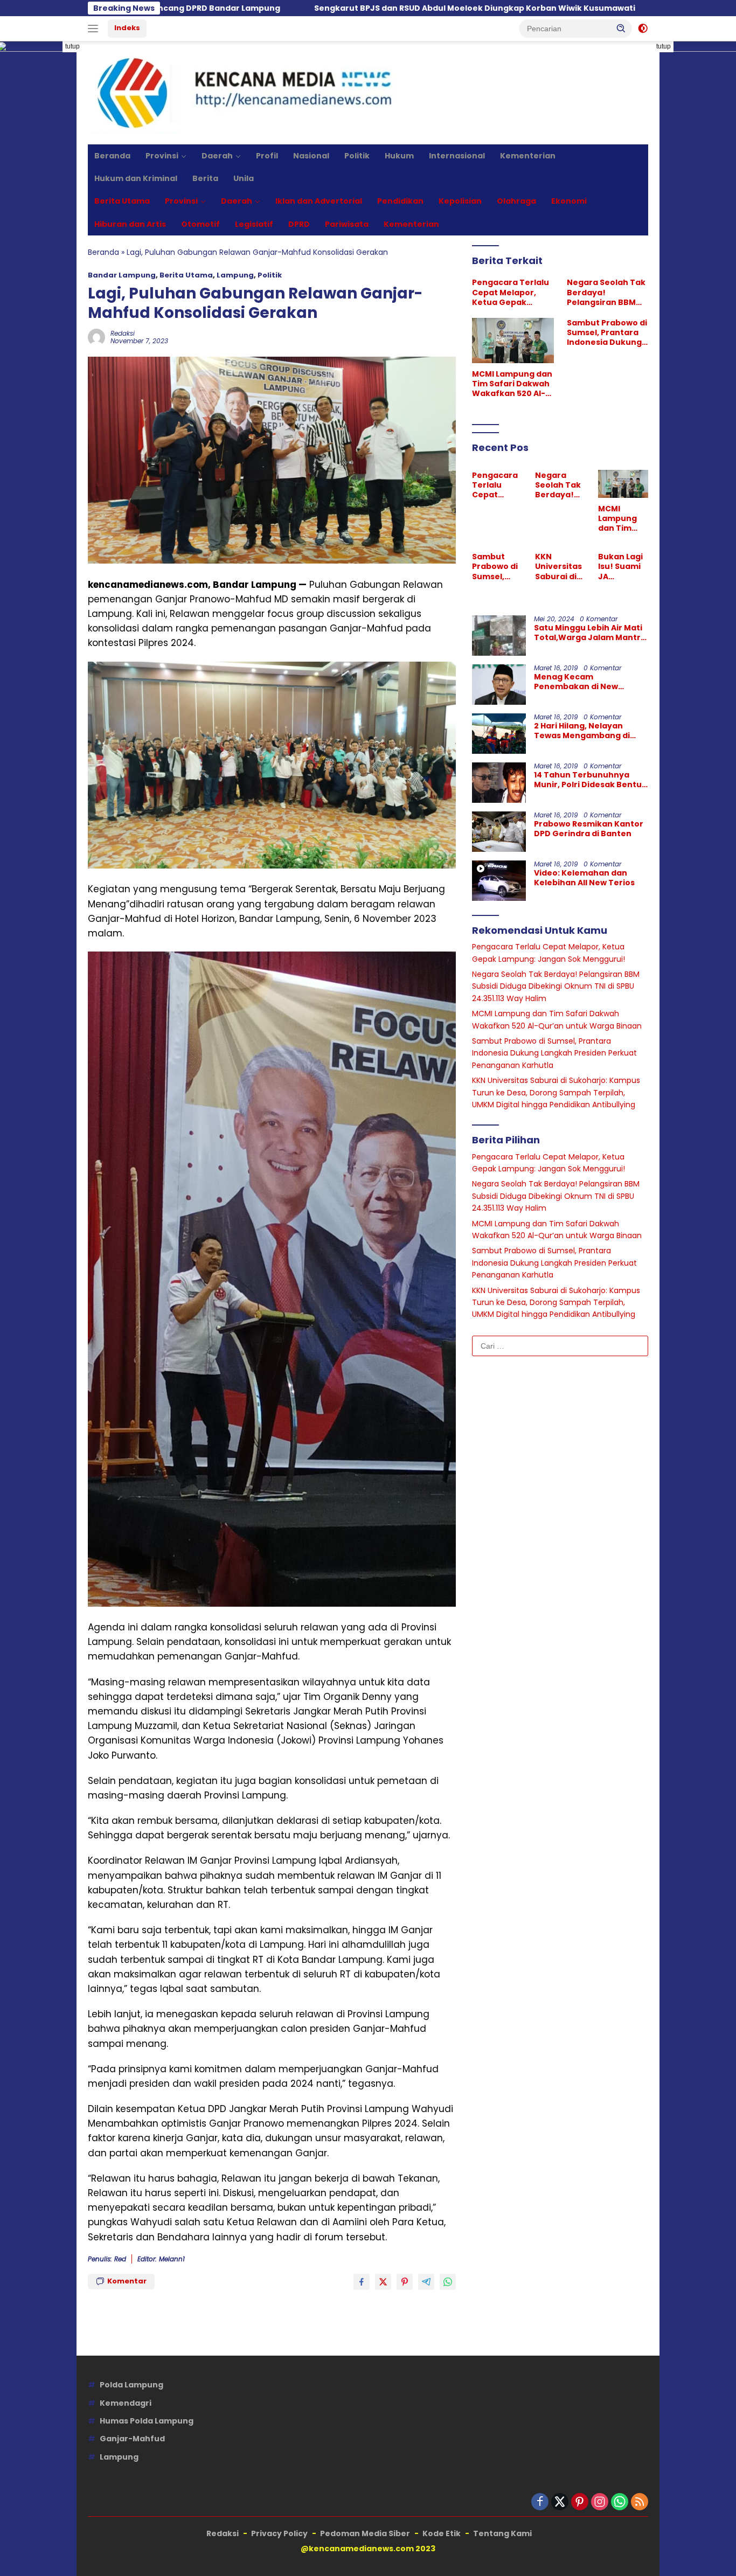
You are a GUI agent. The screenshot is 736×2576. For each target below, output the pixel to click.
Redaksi (123, 333)
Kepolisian (460, 201)
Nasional (311, 156)
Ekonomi (569, 201)
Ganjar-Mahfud (132, 2439)
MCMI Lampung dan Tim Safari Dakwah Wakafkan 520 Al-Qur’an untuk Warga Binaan (512, 383)
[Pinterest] (580, 2502)
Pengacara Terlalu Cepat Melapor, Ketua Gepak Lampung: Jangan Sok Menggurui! (511, 292)
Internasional (457, 156)
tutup (72, 46)
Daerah (217, 156)
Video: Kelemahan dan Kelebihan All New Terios (584, 878)
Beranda (112, 156)
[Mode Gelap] (643, 29)
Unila (244, 178)
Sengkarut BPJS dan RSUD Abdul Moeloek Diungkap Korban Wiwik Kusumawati (332, 8)
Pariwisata (347, 224)
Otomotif (200, 224)
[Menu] (95, 29)
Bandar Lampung (122, 275)
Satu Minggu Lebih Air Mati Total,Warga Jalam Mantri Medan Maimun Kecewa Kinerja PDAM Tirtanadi (588, 633)
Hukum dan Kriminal (136, 178)
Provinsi (162, 156)
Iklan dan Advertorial (319, 201)
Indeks (127, 28)
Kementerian (528, 156)
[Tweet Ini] (383, 2282)
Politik (357, 156)
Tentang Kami (502, 2533)
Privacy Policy (279, 2533)
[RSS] (640, 2502)
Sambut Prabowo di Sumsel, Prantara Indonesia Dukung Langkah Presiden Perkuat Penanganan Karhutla (607, 333)
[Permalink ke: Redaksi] (96, 337)
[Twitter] (560, 2502)
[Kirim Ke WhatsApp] (448, 2282)
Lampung (235, 275)
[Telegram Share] (426, 2282)
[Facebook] (540, 2502)
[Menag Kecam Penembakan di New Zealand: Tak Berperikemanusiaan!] (499, 685)
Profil (267, 156)
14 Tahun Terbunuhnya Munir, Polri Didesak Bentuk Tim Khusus (590, 780)
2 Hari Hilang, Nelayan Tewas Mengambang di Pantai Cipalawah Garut (583, 731)
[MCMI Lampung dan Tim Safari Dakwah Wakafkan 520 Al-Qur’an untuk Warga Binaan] (513, 341)
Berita (205, 178)
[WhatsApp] (620, 2502)
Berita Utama (122, 201)
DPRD (299, 224)
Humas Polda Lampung (147, 2421)
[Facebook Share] (362, 2282)
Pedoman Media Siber (365, 2533)
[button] (621, 28)
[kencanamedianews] (246, 92)
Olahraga (516, 201)
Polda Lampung (131, 2385)
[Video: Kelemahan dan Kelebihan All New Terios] (499, 881)
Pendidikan (400, 201)
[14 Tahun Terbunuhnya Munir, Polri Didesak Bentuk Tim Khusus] (499, 783)
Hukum (399, 156)
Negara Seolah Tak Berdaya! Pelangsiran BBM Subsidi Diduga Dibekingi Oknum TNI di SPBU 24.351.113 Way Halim (606, 292)
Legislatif (254, 224)
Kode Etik (442, 2533)
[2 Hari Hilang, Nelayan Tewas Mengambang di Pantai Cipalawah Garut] (499, 734)
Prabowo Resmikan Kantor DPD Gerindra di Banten (589, 829)
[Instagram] (600, 2502)
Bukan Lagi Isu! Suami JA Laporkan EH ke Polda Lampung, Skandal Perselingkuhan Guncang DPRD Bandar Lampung (623, 567)
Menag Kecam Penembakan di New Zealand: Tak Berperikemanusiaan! (580, 682)
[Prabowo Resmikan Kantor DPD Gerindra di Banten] (499, 832)
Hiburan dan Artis (130, 224)
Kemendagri (126, 2403)
